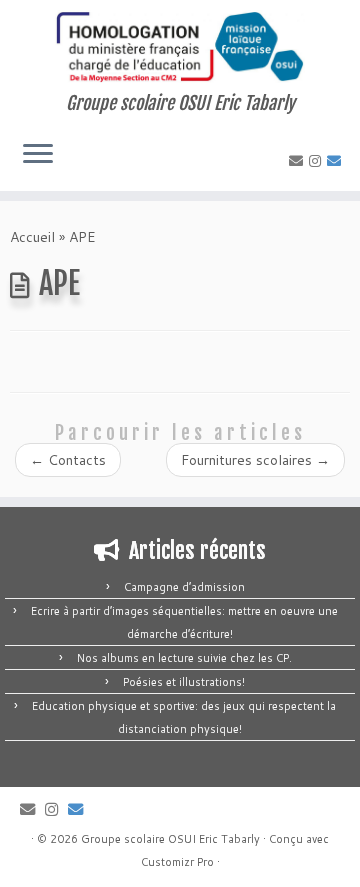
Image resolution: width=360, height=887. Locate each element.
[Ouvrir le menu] (38, 155)
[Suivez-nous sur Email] (299, 161)
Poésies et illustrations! (184, 682)
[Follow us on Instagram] (318, 161)
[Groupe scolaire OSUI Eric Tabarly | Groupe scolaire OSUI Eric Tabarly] (180, 46)
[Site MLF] (337, 161)
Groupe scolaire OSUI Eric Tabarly (170, 839)
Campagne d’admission (184, 587)
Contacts (68, 460)
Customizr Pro (177, 862)
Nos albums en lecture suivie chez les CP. (184, 658)
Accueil (32, 237)
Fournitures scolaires (255, 460)
